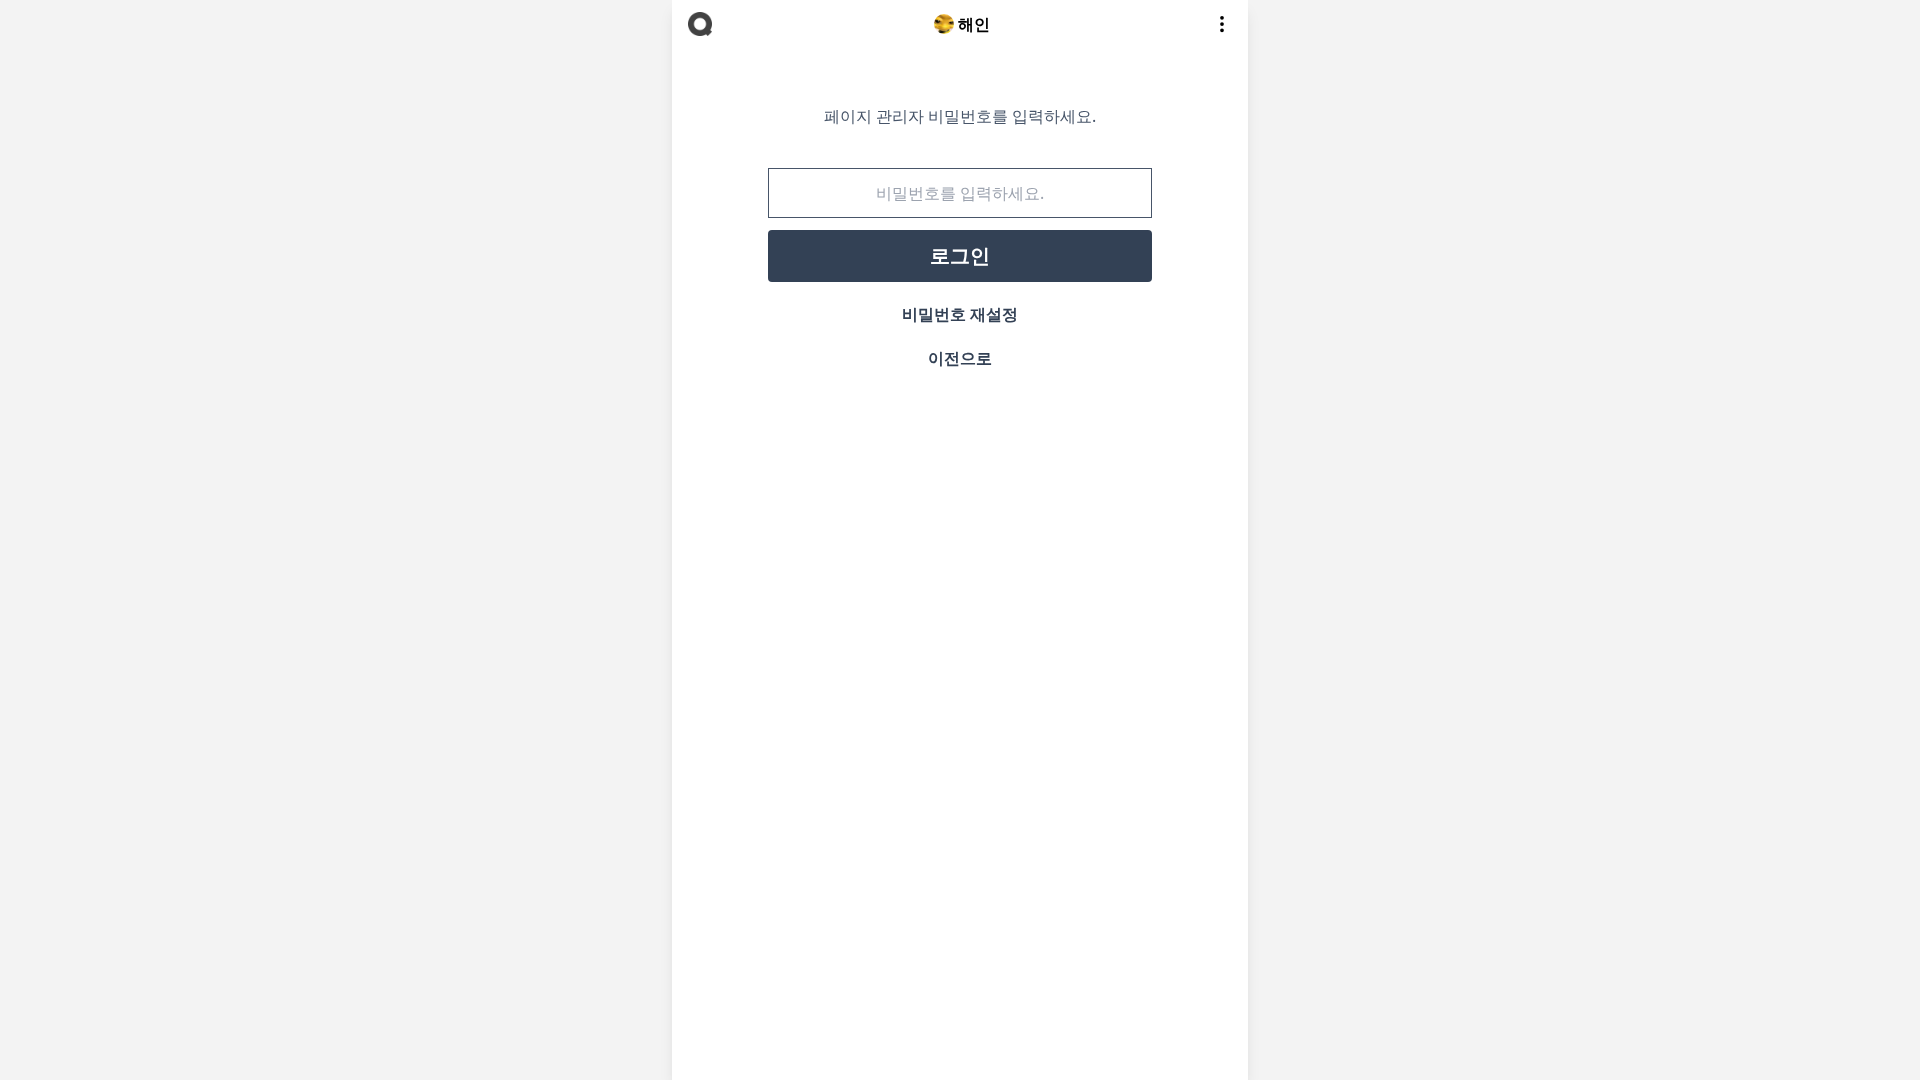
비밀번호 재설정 (960, 314)
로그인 (960, 255)
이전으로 (960, 358)
